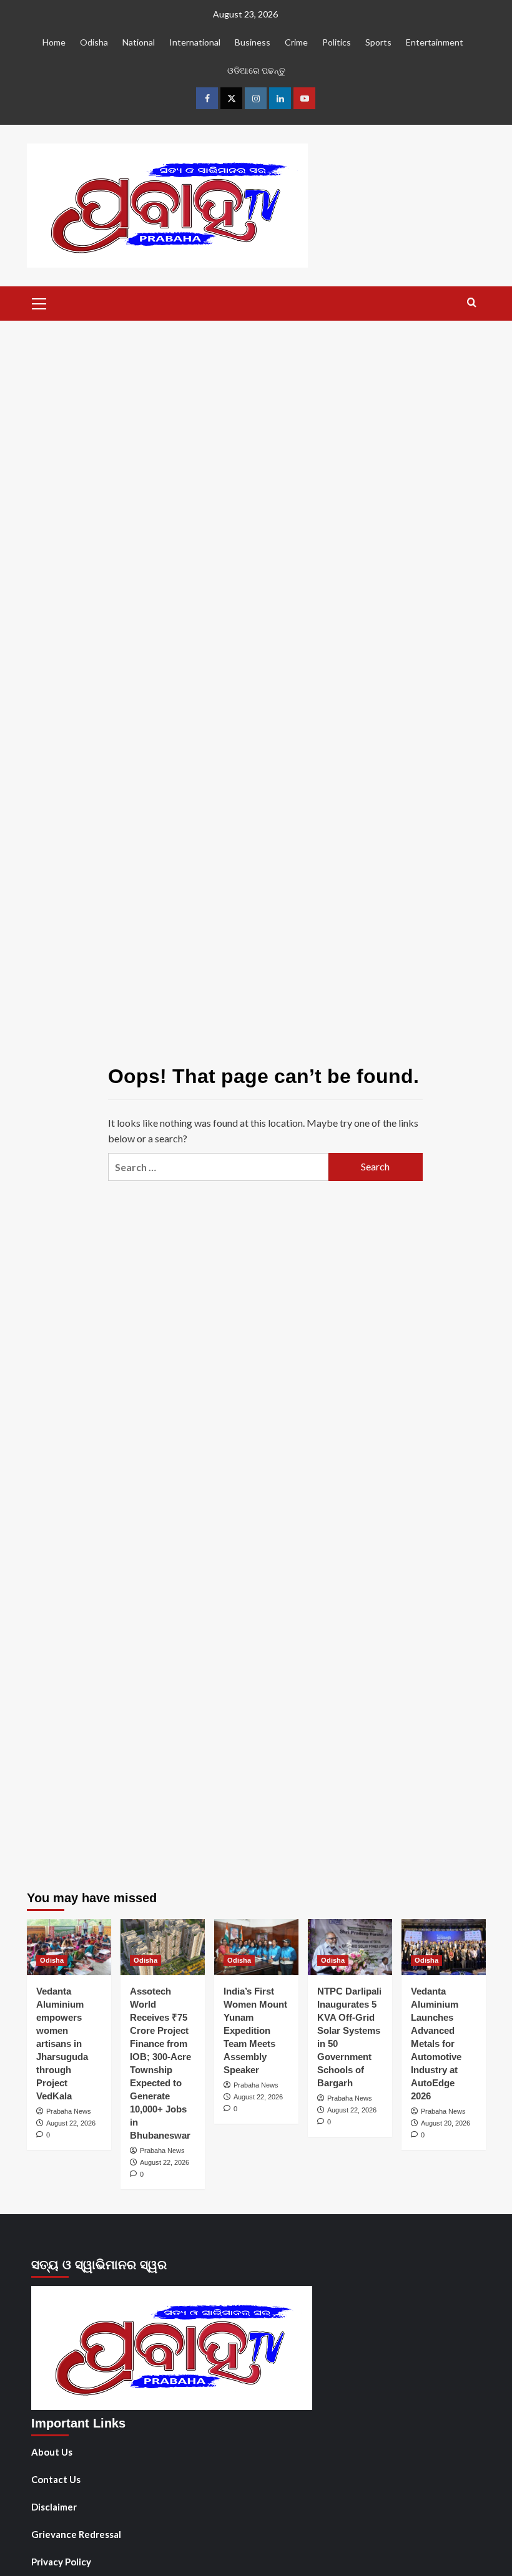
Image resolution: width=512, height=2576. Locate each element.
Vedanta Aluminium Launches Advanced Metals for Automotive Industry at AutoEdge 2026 (436, 2044)
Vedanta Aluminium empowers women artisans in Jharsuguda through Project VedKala (62, 2044)
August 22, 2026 (71, 2123)
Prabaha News (69, 2111)
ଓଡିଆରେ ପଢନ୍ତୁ (256, 70)
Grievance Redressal (76, 2534)
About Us (52, 2452)
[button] (39, 302)
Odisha (94, 42)
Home (54, 42)
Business (253, 42)
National (139, 42)
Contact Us (56, 2479)
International (195, 42)
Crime (296, 42)
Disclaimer (54, 2507)
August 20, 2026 (446, 2123)
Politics (337, 42)
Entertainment (435, 42)
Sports (378, 42)
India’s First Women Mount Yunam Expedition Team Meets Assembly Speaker (255, 2030)
